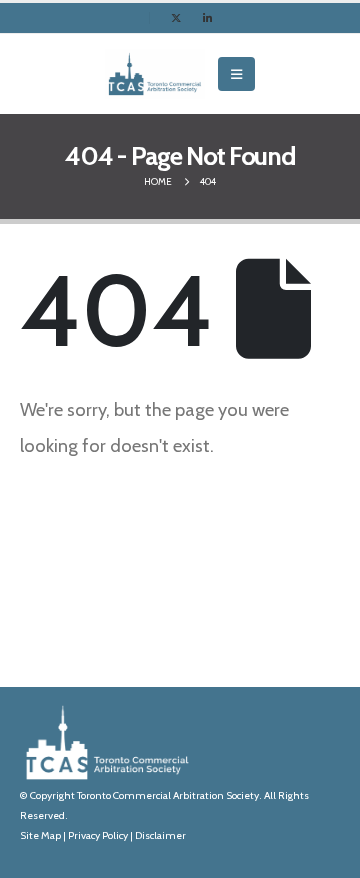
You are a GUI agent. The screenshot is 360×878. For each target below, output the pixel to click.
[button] (236, 74)
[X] (176, 18)
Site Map (40, 835)
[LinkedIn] (208, 18)
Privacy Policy (98, 835)
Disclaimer (160, 835)
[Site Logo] (155, 74)
